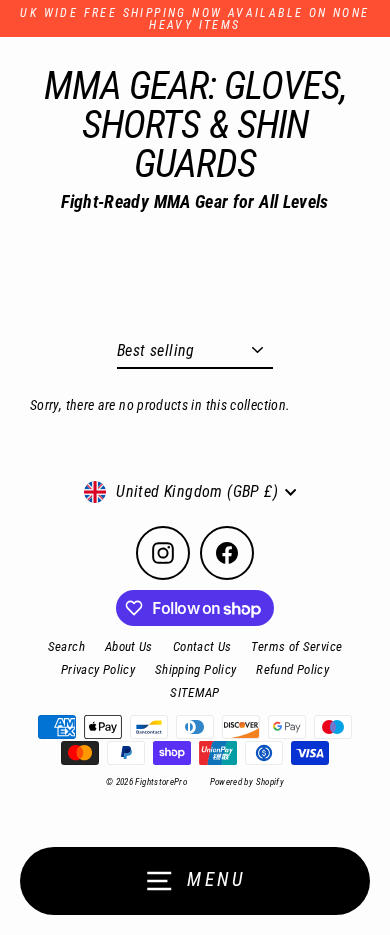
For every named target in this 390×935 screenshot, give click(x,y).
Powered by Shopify (247, 782)
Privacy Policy (98, 669)
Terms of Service (296, 646)
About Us (129, 646)
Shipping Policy (195, 669)
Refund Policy (292, 669)
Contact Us (202, 646)
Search (66, 646)
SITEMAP (195, 692)
